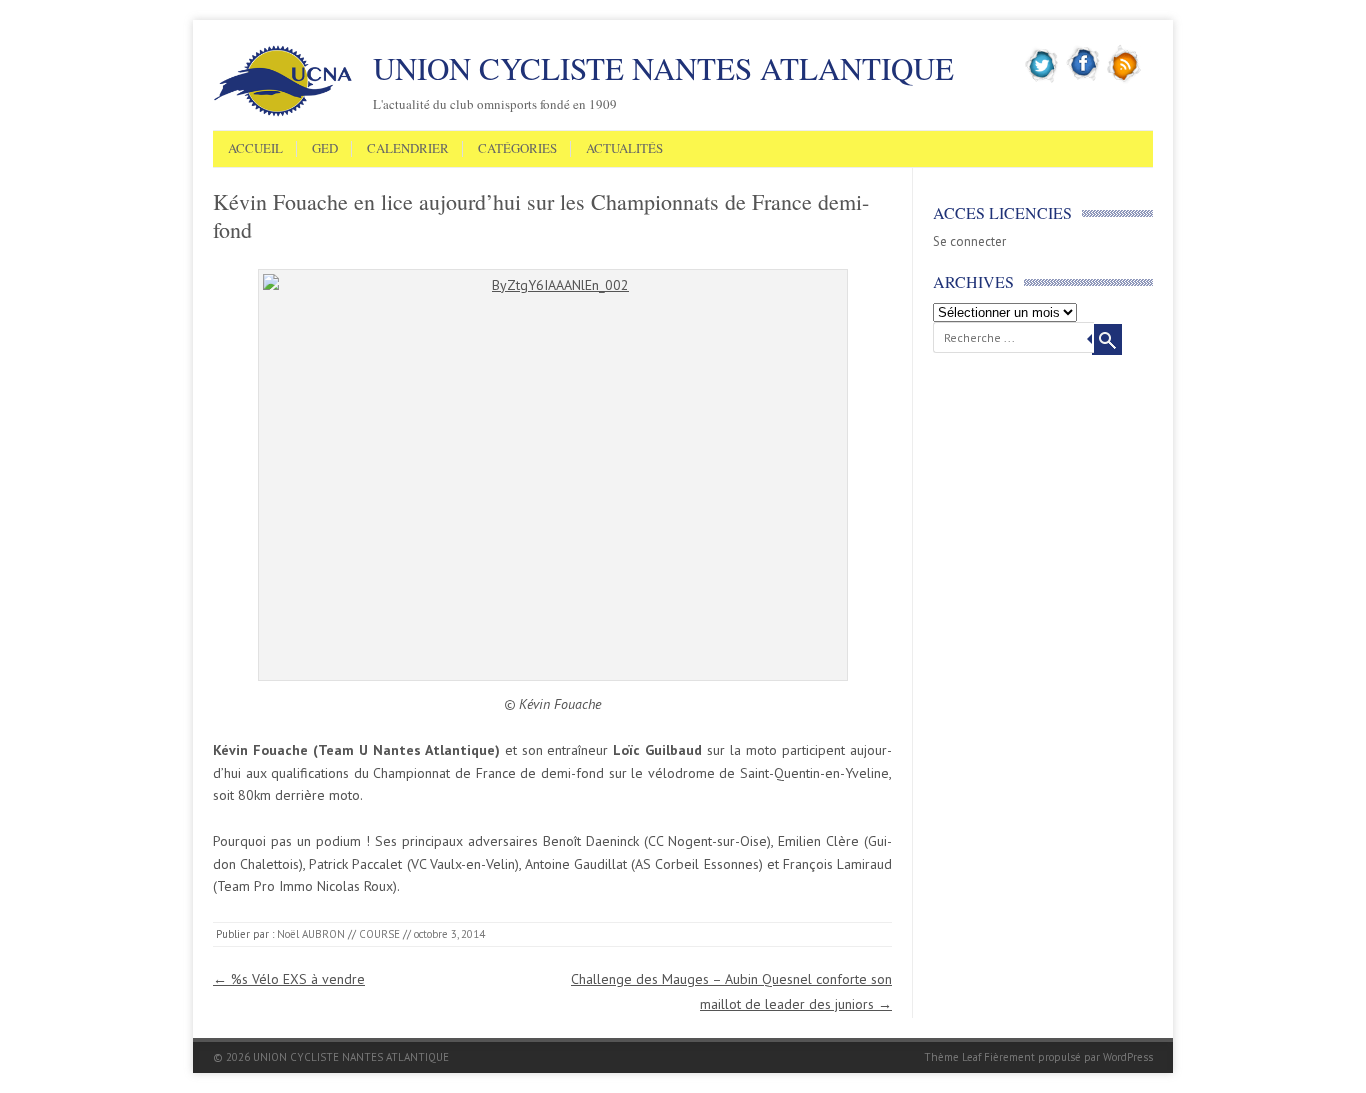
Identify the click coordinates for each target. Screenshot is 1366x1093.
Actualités (624, 149)
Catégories (517, 149)
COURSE (379, 934)
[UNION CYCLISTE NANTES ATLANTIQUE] (283, 113)
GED (325, 149)
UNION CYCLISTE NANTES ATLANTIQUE (663, 68)
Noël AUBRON (311, 934)
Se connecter (969, 241)
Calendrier (408, 149)
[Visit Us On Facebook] (1083, 79)
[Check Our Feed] (1124, 79)
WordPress (1128, 1057)
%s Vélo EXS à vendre (289, 979)
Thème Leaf (952, 1057)
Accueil (255, 149)
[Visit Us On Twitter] (1042, 79)
